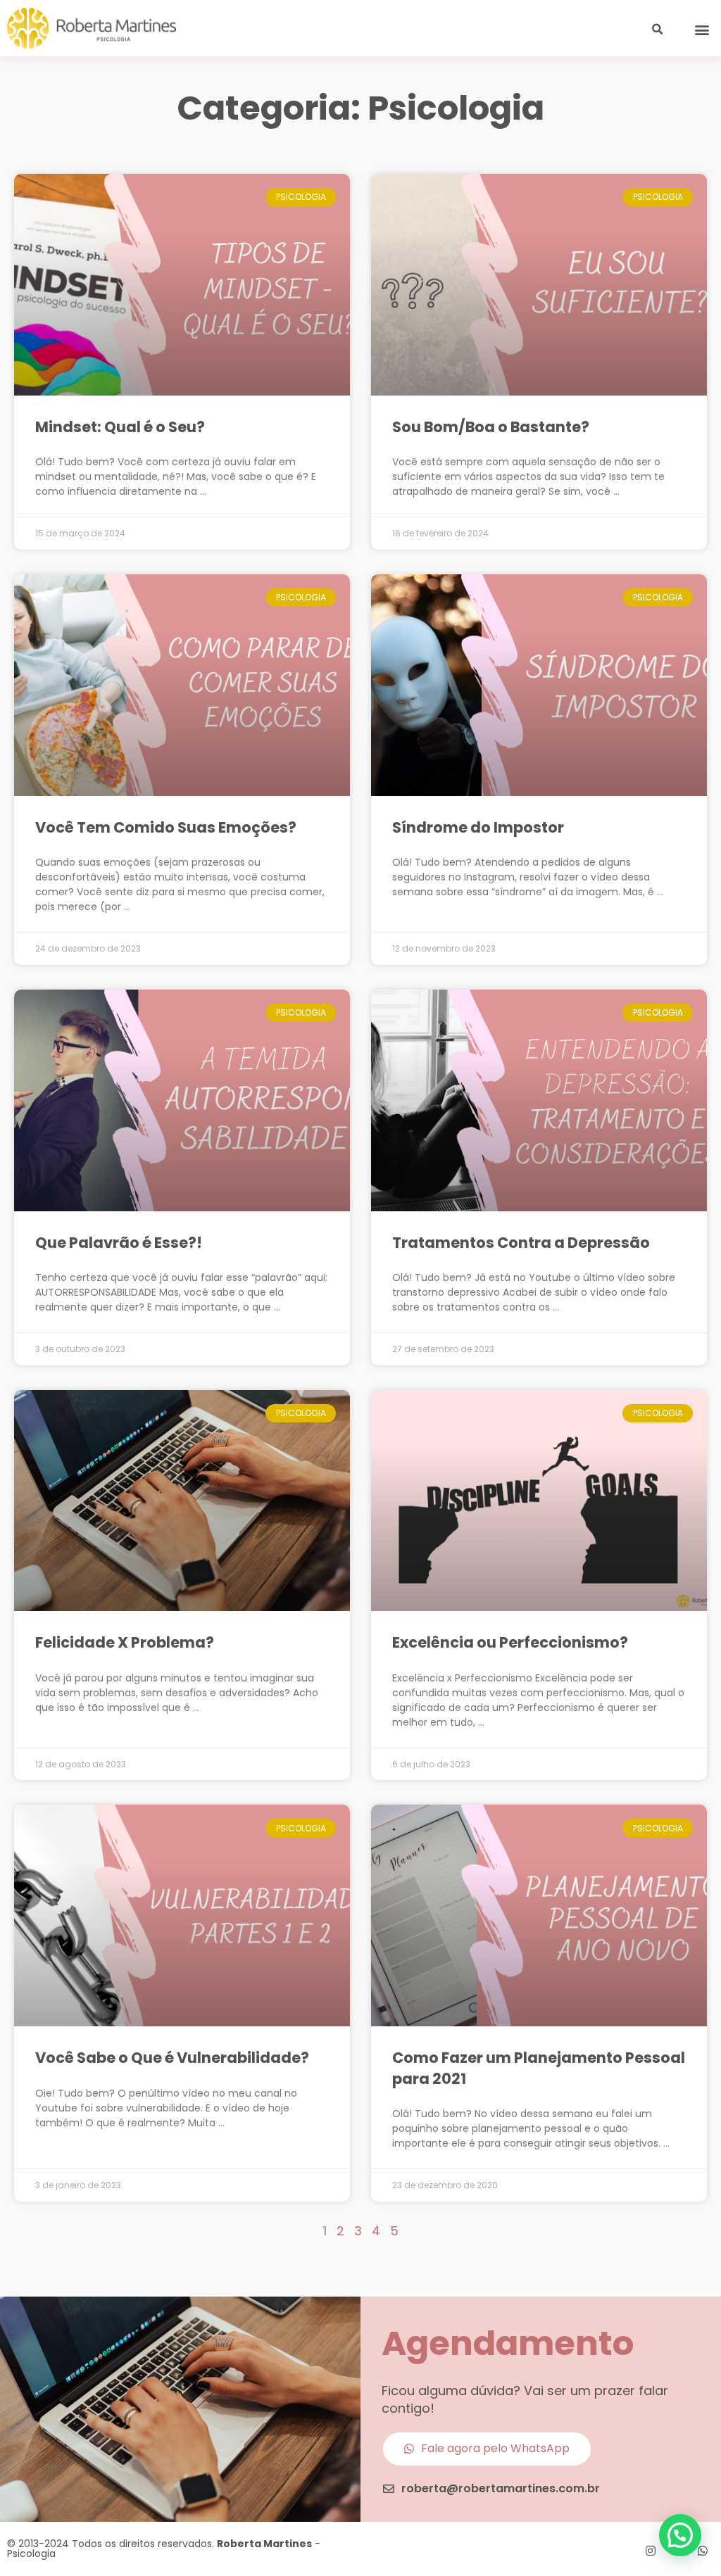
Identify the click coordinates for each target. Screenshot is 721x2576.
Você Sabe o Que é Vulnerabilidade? (172, 2058)
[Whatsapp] (703, 2551)
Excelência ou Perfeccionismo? (510, 1642)
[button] (702, 30)
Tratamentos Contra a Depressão (521, 1243)
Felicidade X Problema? (125, 1642)
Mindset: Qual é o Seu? (120, 427)
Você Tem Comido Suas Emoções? (166, 827)
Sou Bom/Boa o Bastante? (491, 427)
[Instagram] (651, 2551)
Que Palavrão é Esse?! (119, 1243)
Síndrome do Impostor (478, 827)
